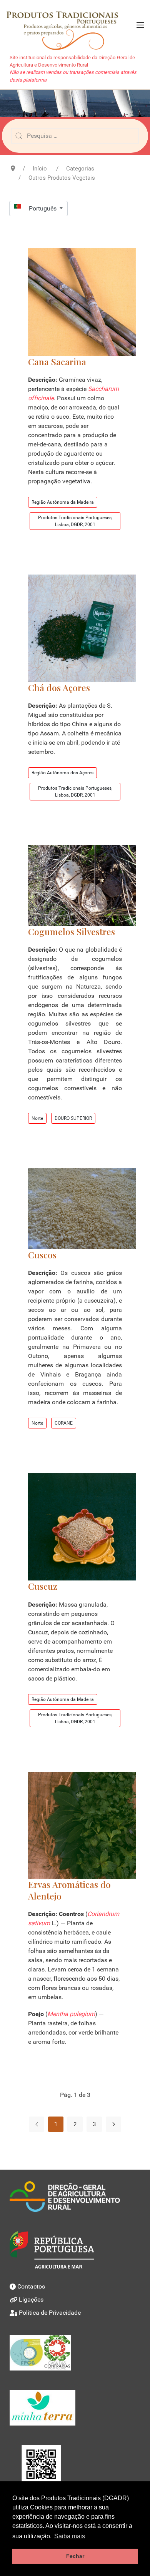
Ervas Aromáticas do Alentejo (69, 1890)
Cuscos (42, 1255)
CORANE (64, 1423)
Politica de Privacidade (50, 2313)
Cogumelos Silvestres (72, 931)
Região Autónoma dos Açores (62, 773)
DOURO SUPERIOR (73, 1118)
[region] (75, 103)
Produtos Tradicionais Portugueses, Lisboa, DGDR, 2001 (75, 521)
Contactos (31, 2286)
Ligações (31, 2300)
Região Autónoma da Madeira (63, 502)
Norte (37, 1118)
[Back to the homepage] (66, 25)
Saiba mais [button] (70, 2536)
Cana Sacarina (57, 362)
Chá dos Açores (59, 687)
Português (43, 208)
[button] (140, 25)
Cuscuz (43, 1586)
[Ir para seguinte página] (113, 2124)
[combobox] (75, 136)
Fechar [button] (75, 2556)
